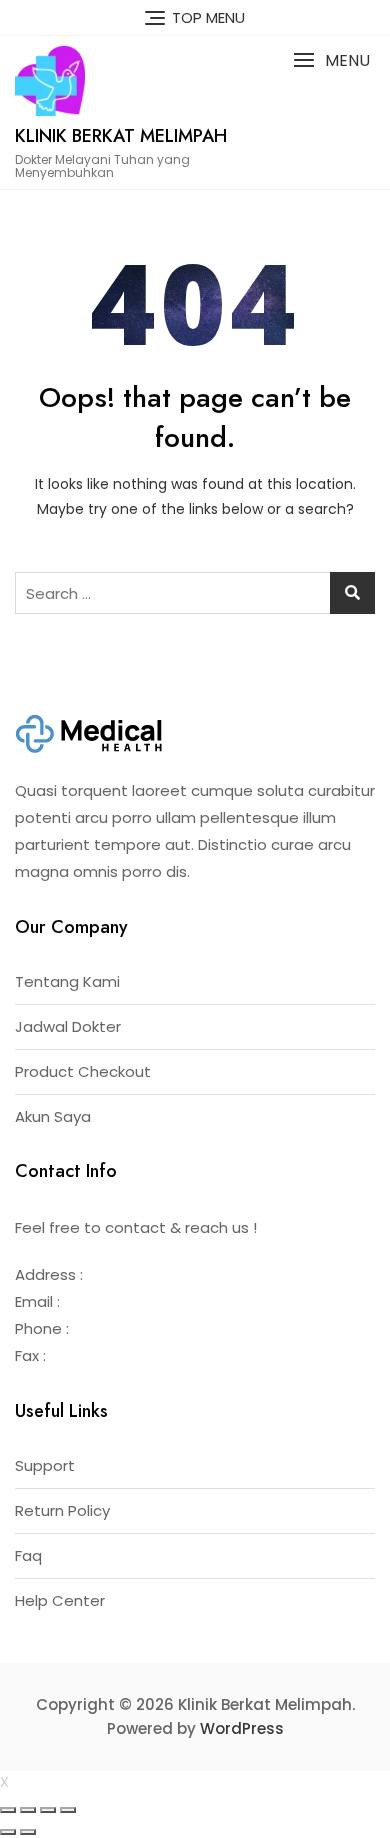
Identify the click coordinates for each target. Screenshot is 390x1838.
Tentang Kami (67, 981)
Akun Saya (53, 1116)
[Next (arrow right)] (28, 1832)
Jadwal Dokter (68, 1026)
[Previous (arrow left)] (8, 1832)
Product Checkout (83, 1071)
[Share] (28, 1810)
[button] (331, 60)
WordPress (242, 1728)
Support (45, 1465)
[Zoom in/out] (68, 1810)
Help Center (60, 1600)
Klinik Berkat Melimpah (121, 136)
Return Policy (62, 1510)
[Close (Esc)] (8, 1810)
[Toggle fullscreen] (48, 1810)
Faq (28, 1555)
